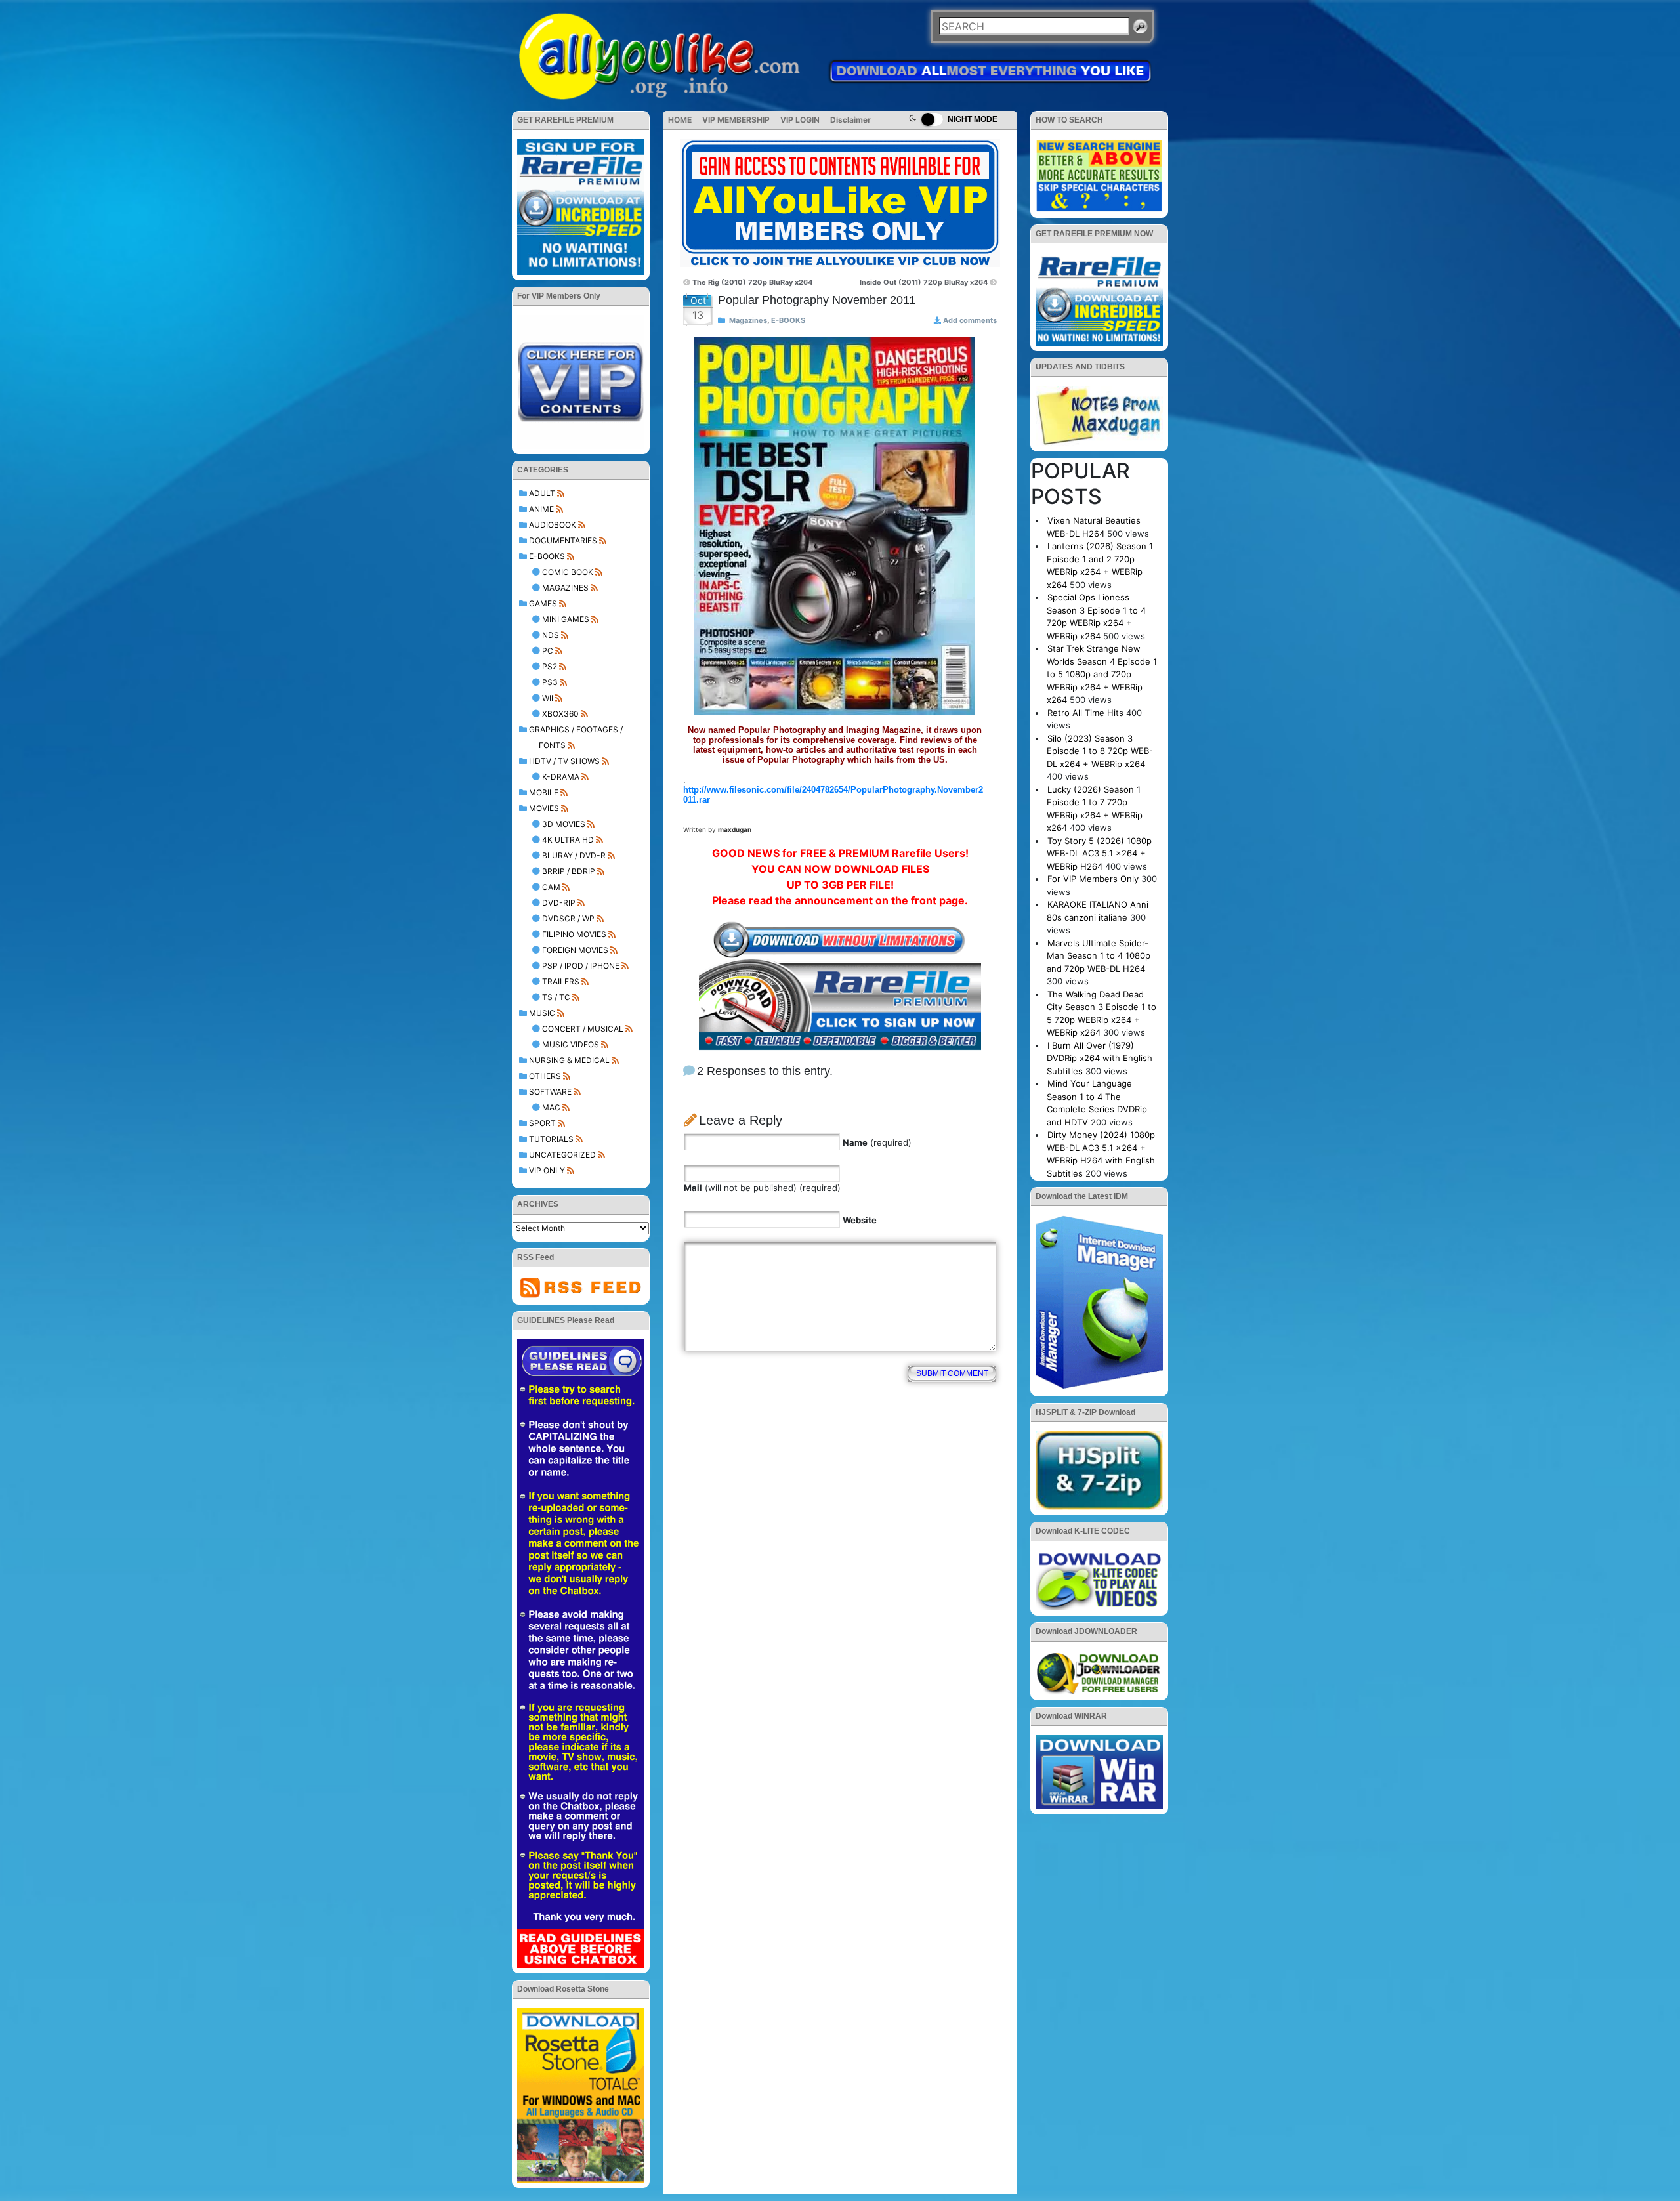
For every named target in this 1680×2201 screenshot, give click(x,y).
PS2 (550, 666)
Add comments (970, 320)
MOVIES (544, 808)
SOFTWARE (550, 1092)
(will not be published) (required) (762, 1188)
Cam (551, 887)
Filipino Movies (574, 934)
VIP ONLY (547, 1170)
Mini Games (566, 619)
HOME (680, 120)
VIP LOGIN (800, 120)
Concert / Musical (583, 1029)
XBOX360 (560, 714)
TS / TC (556, 997)
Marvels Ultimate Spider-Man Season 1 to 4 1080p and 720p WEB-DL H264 (1099, 956)
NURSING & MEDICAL (569, 1060)
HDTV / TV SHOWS (564, 761)
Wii (548, 698)
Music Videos (571, 1044)
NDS (551, 635)
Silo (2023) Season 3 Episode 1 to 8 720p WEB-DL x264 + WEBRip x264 (1100, 751)
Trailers (561, 981)
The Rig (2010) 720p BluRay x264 (752, 282)
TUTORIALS (551, 1139)
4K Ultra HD (568, 840)
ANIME (541, 509)
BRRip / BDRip (569, 871)
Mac (551, 1107)
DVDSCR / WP (568, 918)
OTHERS (545, 1076)
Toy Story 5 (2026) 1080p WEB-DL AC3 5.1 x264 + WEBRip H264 (1099, 853)
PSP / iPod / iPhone (581, 966)
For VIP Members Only (1093, 879)
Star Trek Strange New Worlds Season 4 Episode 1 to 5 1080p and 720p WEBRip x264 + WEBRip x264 (1102, 674)
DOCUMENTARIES (563, 540)
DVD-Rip (559, 903)
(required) (877, 1142)
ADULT (542, 493)
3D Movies (564, 824)
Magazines (565, 588)
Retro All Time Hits (1085, 713)
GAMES (543, 603)
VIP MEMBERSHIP (736, 120)
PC (548, 651)
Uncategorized (562, 1155)
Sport (542, 1123)
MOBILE (544, 792)
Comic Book (568, 572)
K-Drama (561, 777)
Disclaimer (850, 120)
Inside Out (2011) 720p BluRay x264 (924, 282)
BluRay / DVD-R (574, 855)
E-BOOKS (547, 556)
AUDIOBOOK (553, 525)
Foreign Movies (575, 950)
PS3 (550, 682)
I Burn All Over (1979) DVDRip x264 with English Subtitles (1100, 1058)
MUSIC (542, 1013)
